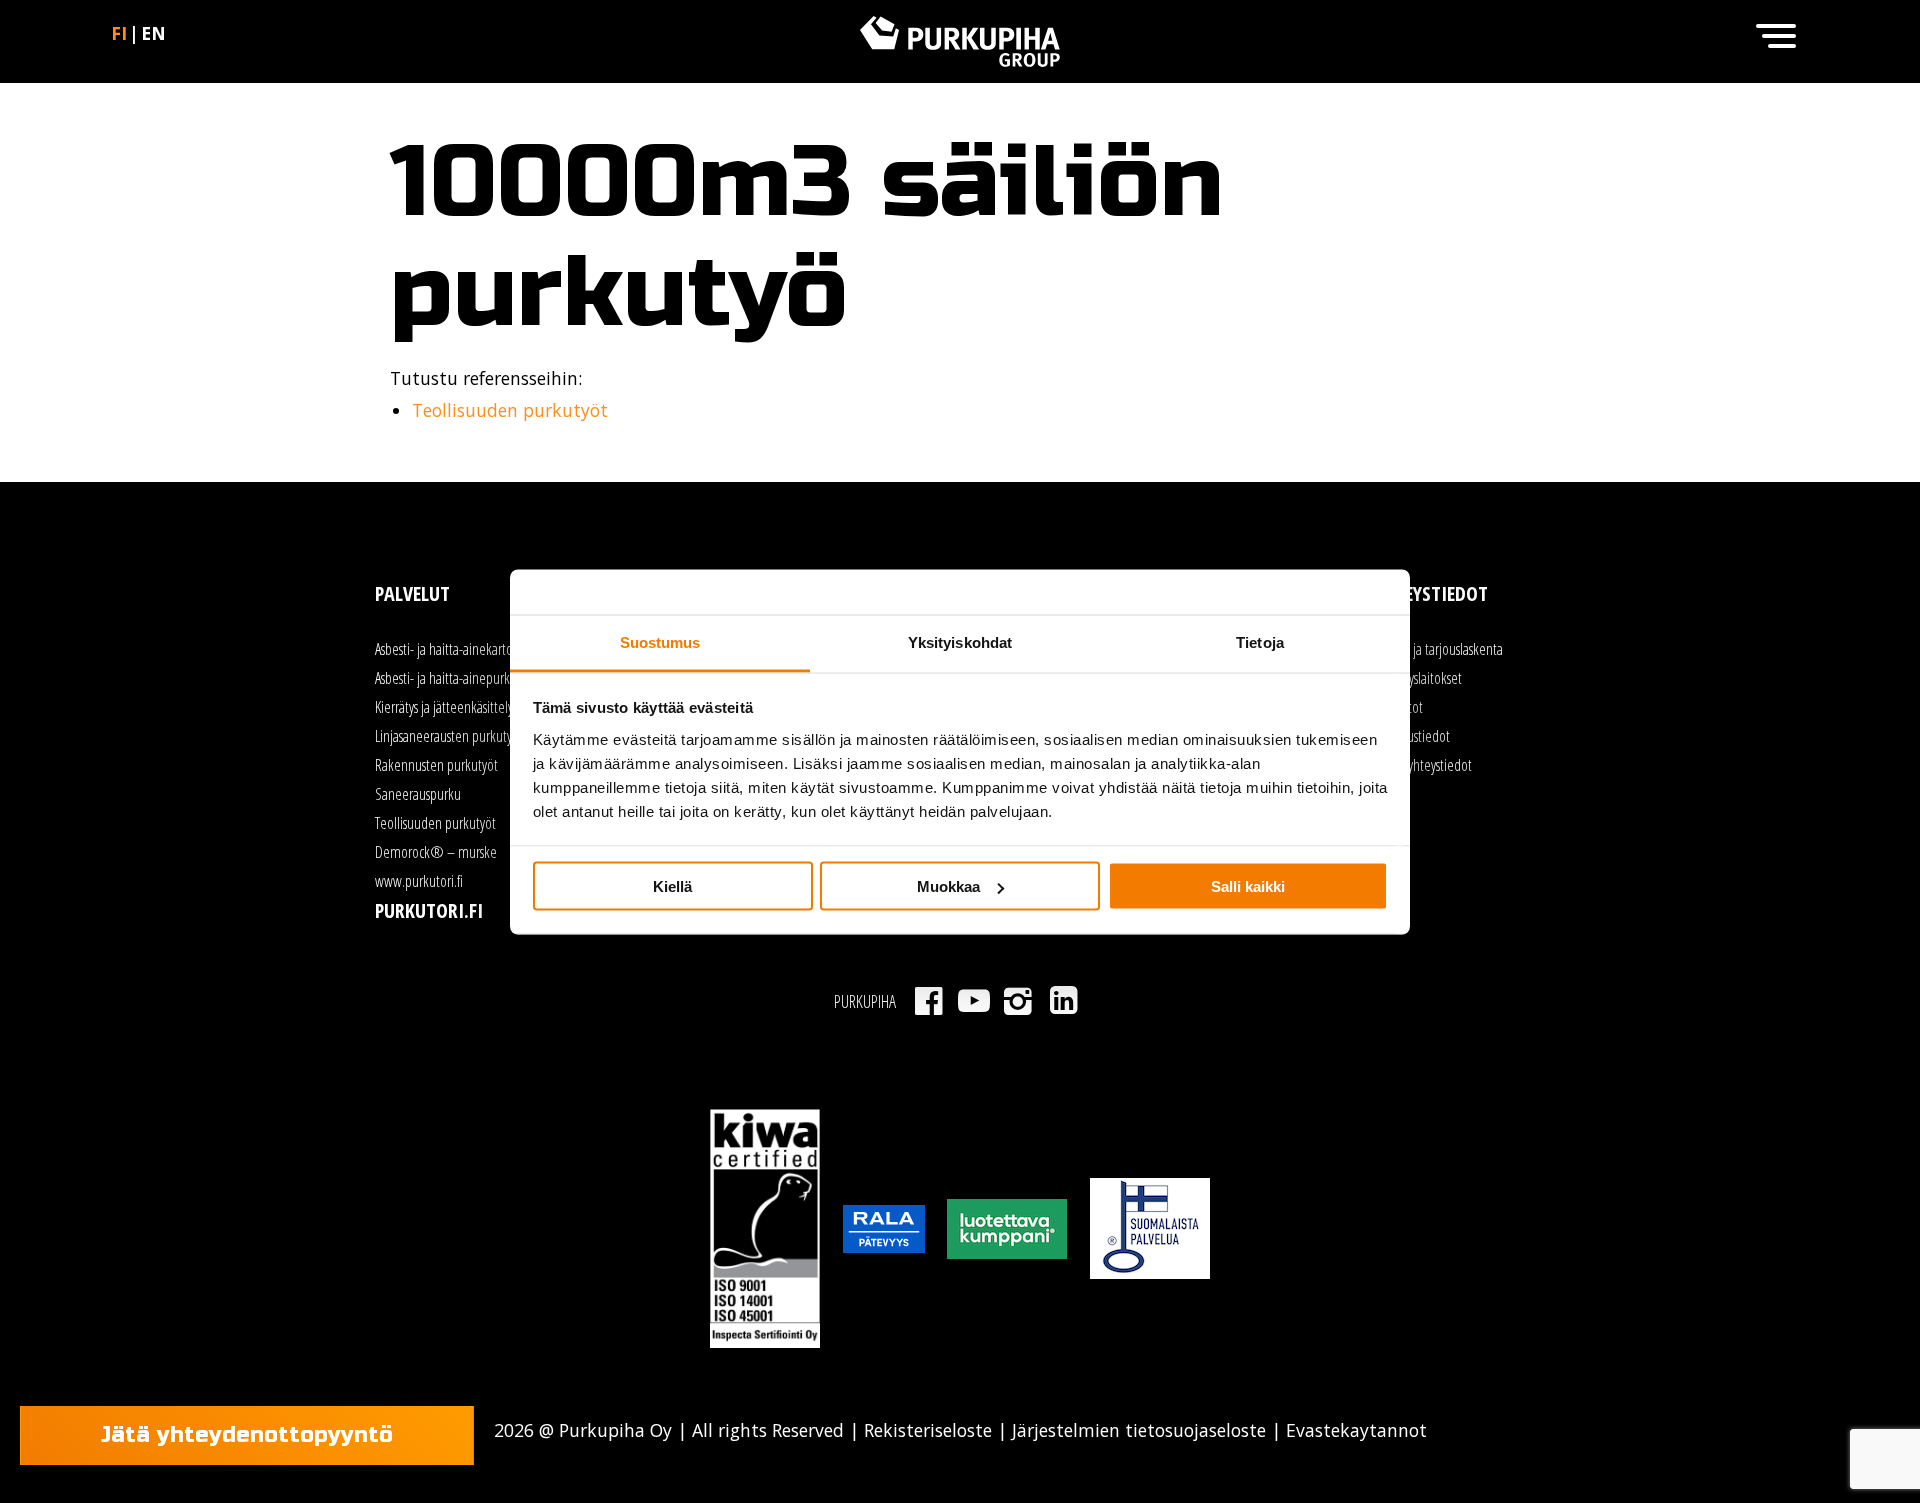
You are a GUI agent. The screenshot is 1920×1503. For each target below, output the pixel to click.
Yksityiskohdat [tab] (960, 641)
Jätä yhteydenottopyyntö (247, 1435)
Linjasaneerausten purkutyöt (449, 736)
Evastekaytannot (1354, 1430)
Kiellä (672, 886)
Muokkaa (948, 886)
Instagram (1018, 1001)
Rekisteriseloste (928, 1430)
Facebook (928, 1001)
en (153, 33)
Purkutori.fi (429, 910)
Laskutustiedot (1412, 736)
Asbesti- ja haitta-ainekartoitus (453, 649)
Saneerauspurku (418, 794)
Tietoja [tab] (1260, 641)
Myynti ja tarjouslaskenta (1439, 649)
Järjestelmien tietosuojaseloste (1139, 1430)
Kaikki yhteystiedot (1423, 765)
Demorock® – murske (436, 852)
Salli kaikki (1248, 886)
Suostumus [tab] (660, 641)
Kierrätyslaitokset (1418, 678)
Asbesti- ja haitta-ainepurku (446, 678)
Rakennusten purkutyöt (436, 765)
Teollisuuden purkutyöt (510, 410)
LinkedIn (1063, 1001)
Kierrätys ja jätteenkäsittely (444, 707)
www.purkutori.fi (419, 881)
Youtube (973, 1001)
